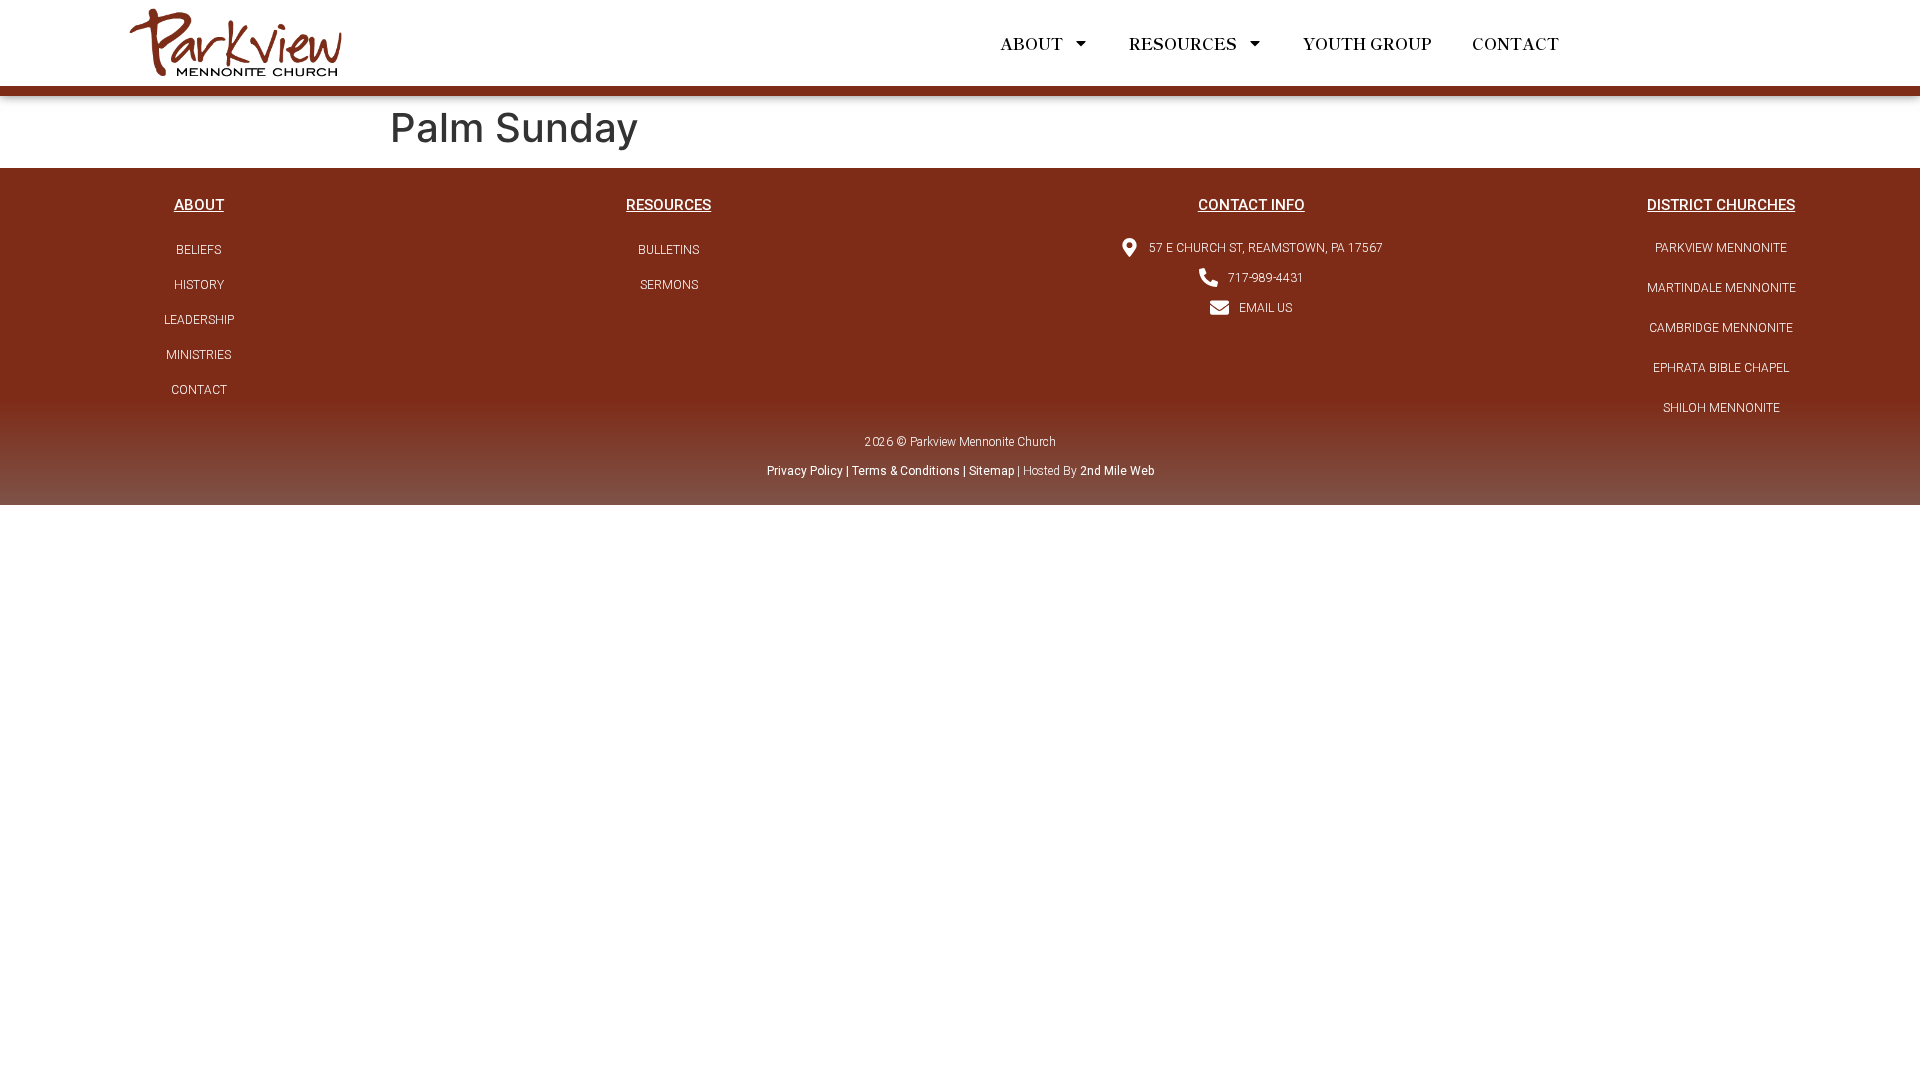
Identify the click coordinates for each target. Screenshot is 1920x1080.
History (199, 285)
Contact (1515, 43)
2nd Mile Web (1117, 471)
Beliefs (198, 250)
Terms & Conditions (906, 471)
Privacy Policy (805, 471)
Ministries (198, 355)
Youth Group (1367, 43)
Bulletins (668, 250)
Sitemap (990, 471)
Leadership (199, 320)
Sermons (669, 285)
